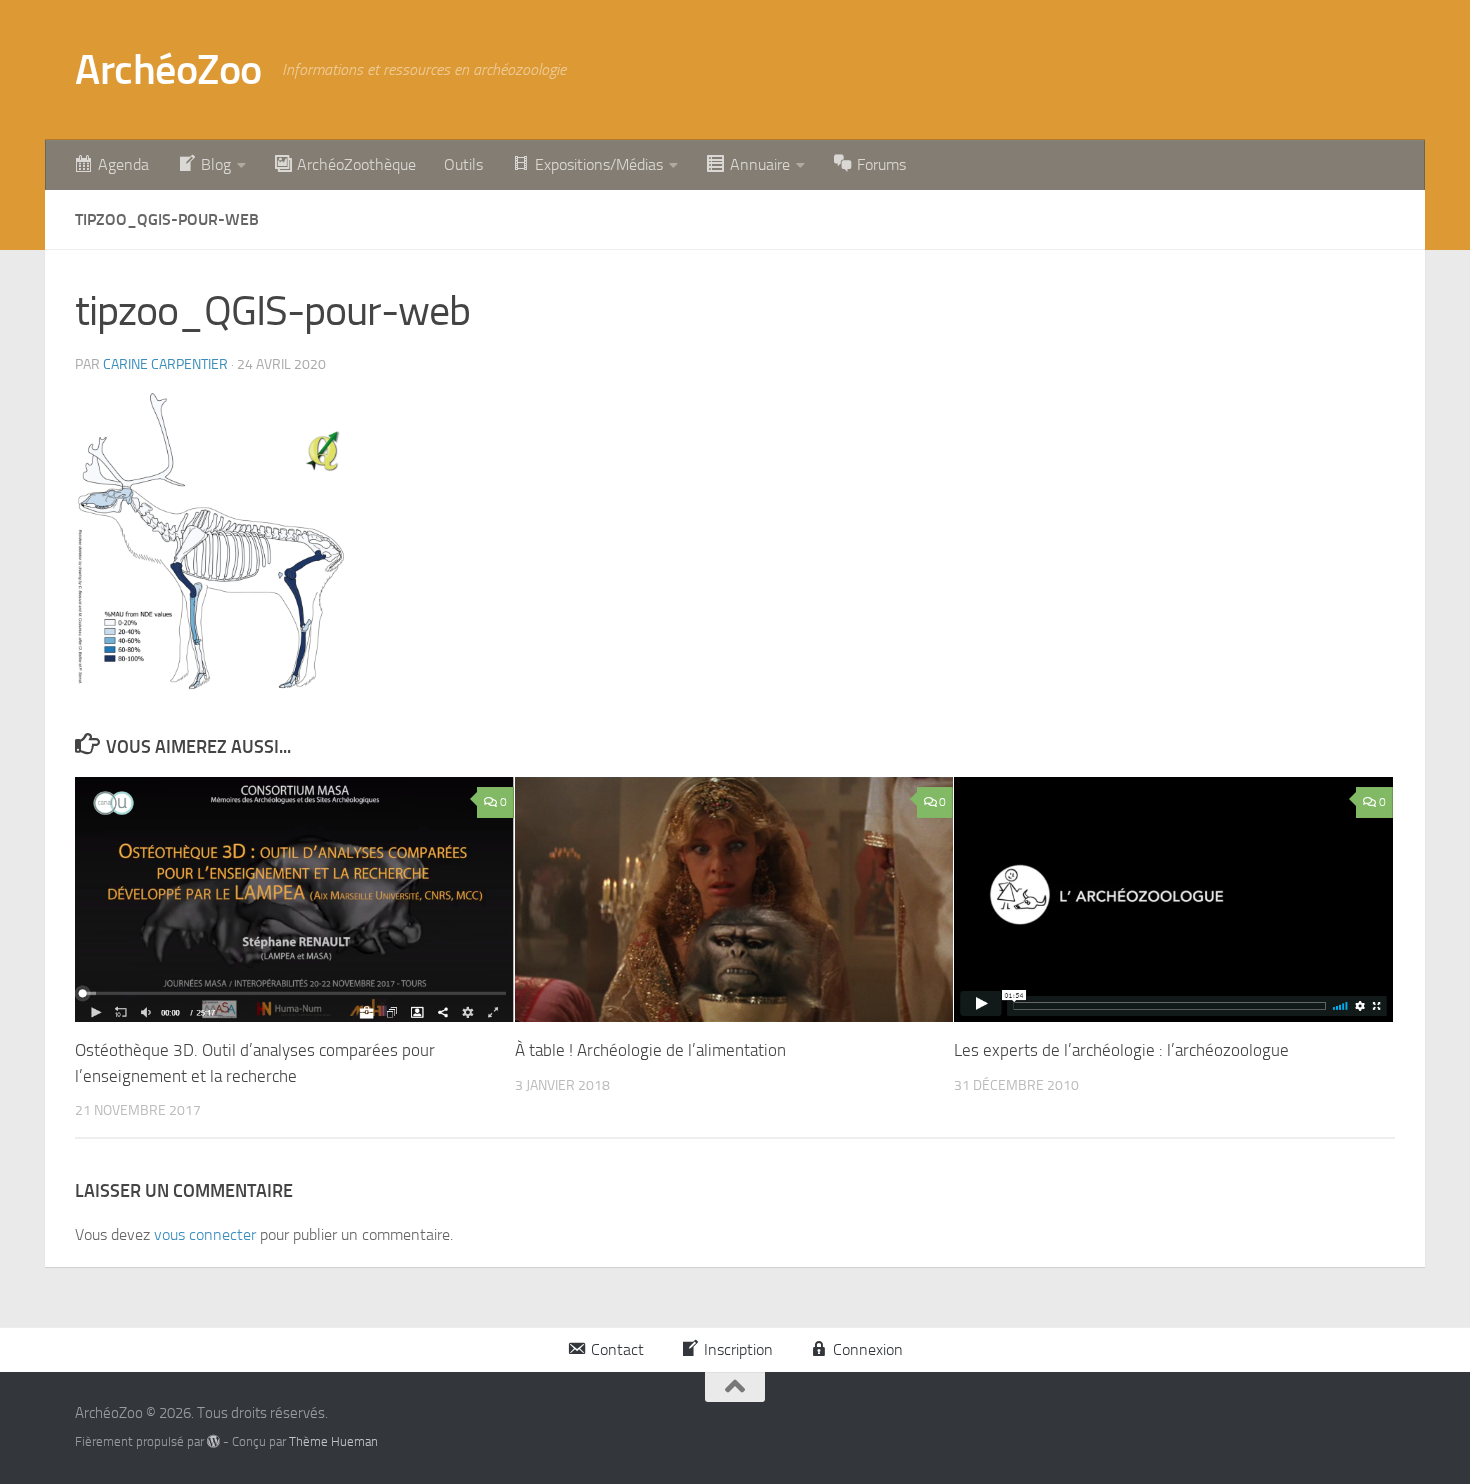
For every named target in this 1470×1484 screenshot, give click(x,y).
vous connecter (205, 1234)
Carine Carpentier (165, 364)
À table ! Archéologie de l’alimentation (650, 1050)
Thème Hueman (333, 1441)
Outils (463, 164)
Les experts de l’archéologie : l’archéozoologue (1121, 1050)
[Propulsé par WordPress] (213, 1441)
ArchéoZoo (168, 70)
